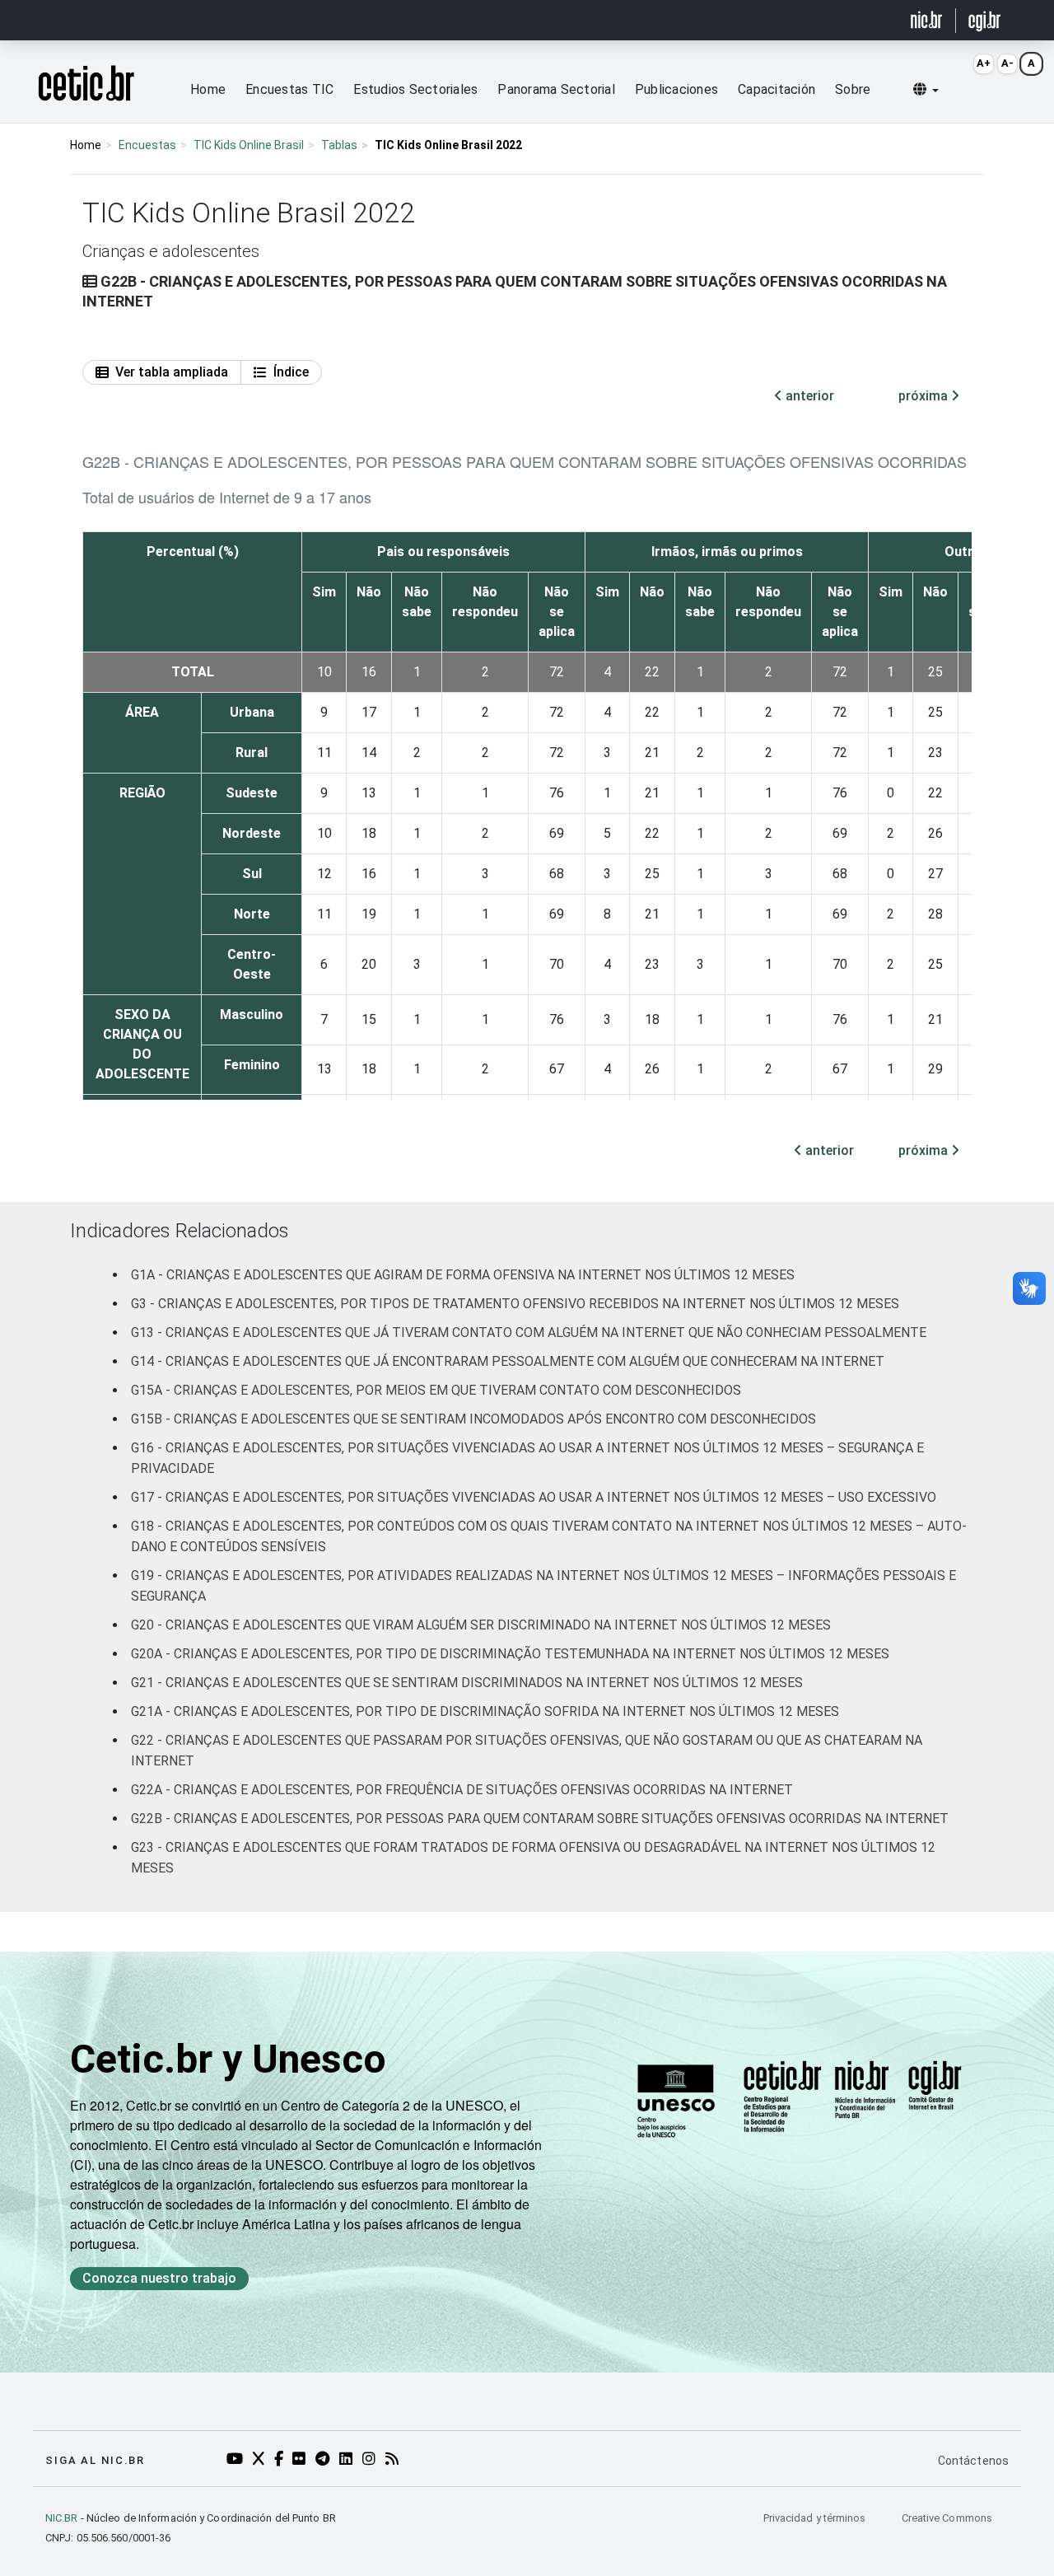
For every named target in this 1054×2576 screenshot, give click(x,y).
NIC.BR (62, 2518)
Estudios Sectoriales (415, 89)
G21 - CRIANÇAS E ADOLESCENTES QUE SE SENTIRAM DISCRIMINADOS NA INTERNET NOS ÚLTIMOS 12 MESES (467, 1683)
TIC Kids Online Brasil (249, 145)
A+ (984, 63)
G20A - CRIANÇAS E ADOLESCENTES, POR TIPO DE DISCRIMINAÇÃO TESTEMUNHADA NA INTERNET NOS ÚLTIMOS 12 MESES (510, 1654)
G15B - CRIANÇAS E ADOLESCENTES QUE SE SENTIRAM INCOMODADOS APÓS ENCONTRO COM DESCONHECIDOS (473, 1419)
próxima (925, 396)
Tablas (339, 145)
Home (208, 89)
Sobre (853, 89)
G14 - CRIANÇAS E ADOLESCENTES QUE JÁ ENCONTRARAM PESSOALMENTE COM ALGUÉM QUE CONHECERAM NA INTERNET (508, 1361)
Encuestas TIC (289, 89)
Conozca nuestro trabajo (159, 2278)
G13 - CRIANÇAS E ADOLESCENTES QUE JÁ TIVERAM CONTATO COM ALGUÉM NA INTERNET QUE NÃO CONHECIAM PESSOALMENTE (529, 1332)
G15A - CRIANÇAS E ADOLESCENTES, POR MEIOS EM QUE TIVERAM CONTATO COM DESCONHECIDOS (436, 1390)
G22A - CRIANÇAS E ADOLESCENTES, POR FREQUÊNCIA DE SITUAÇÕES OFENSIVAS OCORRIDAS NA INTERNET (462, 1790)
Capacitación (777, 89)
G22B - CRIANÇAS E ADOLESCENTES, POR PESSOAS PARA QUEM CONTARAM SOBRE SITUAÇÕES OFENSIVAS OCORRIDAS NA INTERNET (540, 1819)
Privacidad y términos (816, 2518)
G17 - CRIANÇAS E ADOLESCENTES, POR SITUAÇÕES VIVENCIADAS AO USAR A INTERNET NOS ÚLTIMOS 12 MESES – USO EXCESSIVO (534, 1497)
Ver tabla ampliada (172, 372)
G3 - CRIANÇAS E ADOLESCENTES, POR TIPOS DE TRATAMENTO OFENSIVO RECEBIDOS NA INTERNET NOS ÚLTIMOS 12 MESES (515, 1304)
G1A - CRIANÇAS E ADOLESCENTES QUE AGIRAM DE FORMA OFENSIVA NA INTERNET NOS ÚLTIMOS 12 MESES (463, 1275)
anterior (808, 396)
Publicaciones (676, 89)
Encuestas (147, 145)
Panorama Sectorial (556, 89)
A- (1007, 63)
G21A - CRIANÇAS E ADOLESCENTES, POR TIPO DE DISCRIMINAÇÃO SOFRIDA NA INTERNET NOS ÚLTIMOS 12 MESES (485, 1711)
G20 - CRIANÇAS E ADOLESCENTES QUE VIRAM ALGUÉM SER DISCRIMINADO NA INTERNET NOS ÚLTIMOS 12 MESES (481, 1625)
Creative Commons (947, 2518)
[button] (926, 90)
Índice (291, 372)
